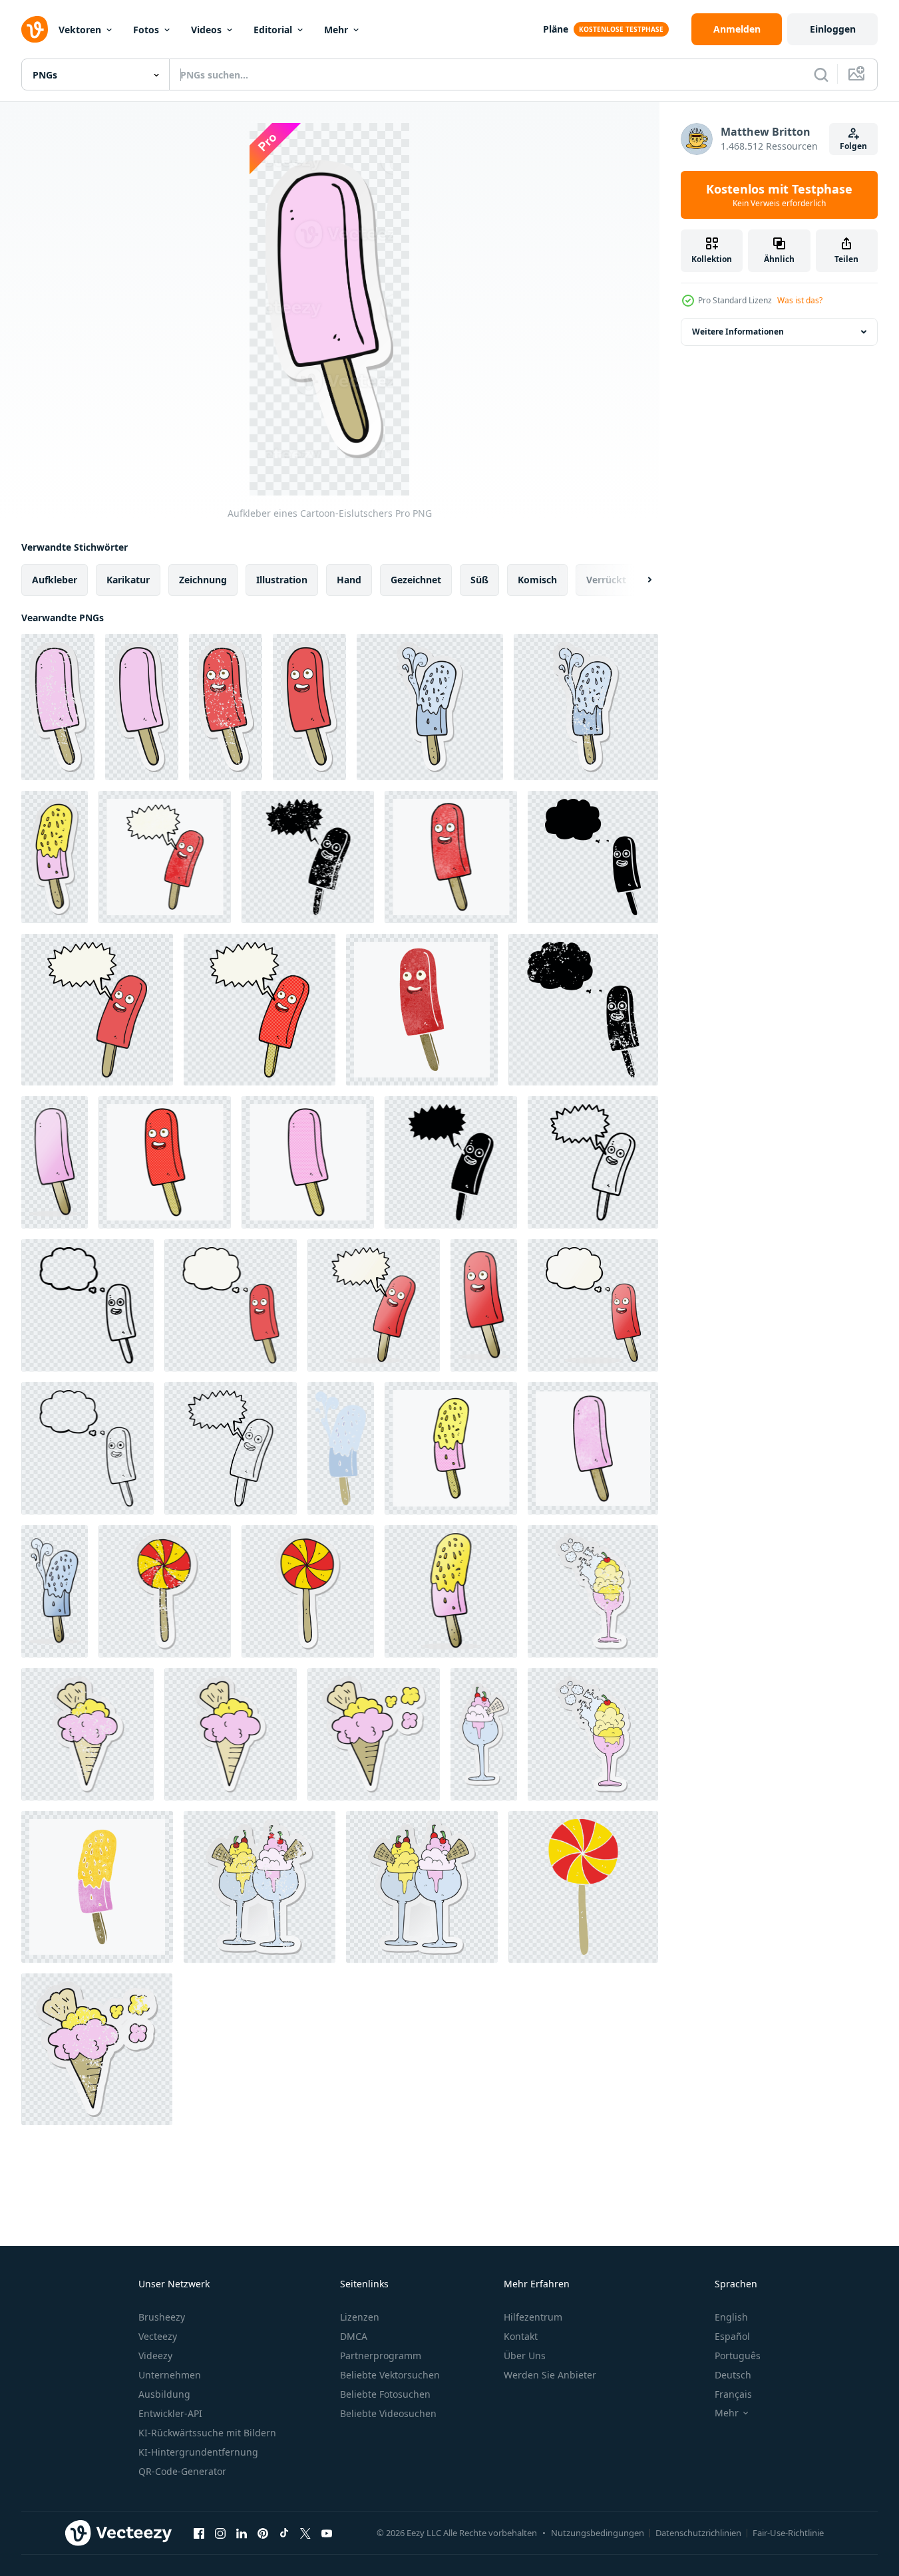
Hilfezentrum (533, 2317)
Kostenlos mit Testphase (779, 195)
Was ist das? (800, 300)
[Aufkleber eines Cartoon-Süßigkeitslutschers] (308, 1591)
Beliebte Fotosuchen (385, 2394)
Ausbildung (164, 2394)
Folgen (853, 146)
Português (738, 2356)
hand (349, 580)
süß (479, 580)
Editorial (273, 30)
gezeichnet (416, 580)
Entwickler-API (170, 2413)
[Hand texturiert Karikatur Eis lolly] (593, 1448)
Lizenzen (360, 2317)
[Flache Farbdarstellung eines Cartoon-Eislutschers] (341, 1448)
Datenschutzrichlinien (698, 2533)
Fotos (146, 30)
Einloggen (833, 29)
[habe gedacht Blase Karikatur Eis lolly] (593, 1305)
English (731, 2317)
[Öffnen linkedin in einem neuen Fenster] (242, 2533)
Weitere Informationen (738, 332)
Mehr (336, 30)
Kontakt (521, 2336)
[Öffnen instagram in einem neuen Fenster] (220, 2533)
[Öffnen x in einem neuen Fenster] (305, 2533)
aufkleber (55, 580)
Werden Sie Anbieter (550, 2375)
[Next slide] (638, 580)
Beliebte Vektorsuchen (390, 2375)
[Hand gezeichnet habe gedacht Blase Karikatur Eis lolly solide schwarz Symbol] (593, 857)
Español (732, 2336)
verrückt (606, 580)
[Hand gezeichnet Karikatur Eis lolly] (55, 1162)
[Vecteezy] (35, 29)
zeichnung (203, 580)
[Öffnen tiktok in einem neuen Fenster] (284, 2533)
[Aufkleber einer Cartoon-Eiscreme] (231, 1734)
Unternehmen (170, 2375)
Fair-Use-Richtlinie (788, 2533)
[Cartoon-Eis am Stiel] (484, 1305)
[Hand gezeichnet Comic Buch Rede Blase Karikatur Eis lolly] (260, 1010)
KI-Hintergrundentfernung (198, 2452)
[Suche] (821, 74)
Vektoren (80, 30)
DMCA (354, 2336)
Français (733, 2394)
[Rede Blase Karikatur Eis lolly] (231, 1448)
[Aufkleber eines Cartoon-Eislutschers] (142, 707)
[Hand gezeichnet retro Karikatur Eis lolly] (422, 1010)
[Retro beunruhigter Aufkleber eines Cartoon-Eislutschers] (58, 707)
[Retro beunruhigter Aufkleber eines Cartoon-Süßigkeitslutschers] (165, 1591)
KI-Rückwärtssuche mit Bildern (207, 2433)
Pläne (556, 29)
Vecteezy (158, 2336)
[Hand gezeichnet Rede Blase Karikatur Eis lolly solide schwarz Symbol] (451, 1162)
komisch (537, 580)
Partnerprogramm (381, 2356)
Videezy (155, 2356)
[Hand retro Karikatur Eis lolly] (97, 1887)
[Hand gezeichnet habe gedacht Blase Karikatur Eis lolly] (231, 1305)
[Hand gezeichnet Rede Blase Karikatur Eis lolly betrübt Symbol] (308, 857)
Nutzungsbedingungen (598, 2533)
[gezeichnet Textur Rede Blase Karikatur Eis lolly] (165, 857)
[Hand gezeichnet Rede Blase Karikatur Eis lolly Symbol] (593, 1162)
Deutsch (733, 2375)
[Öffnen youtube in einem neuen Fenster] (327, 2533)
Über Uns (525, 2356)
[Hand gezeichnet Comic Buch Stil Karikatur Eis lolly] (165, 1162)
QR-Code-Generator (182, 2471)
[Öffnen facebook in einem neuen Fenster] (199, 2533)
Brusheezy (162, 2317)
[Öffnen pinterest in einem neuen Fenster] (263, 2533)
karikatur (128, 580)
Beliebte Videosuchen (388, 2413)
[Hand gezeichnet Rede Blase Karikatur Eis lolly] (97, 1010)
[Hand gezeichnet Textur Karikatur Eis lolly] (451, 857)
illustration (282, 580)
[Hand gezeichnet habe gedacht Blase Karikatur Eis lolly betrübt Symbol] (583, 1010)
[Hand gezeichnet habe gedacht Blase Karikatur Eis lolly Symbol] (88, 1305)
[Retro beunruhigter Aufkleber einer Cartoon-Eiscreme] (88, 1734)
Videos (206, 30)
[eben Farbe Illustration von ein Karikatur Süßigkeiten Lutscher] (583, 1887)
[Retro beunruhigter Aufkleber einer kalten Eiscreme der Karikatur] (593, 1591)
